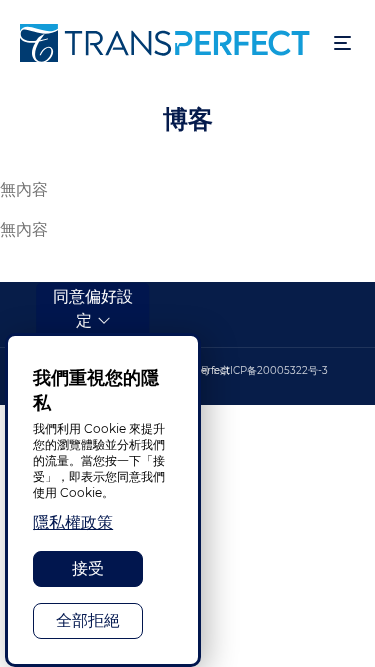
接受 (88, 568)
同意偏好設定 (93, 308)
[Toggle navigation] (342, 43)
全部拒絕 (88, 620)
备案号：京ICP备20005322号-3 (254, 370)
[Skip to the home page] (167, 43)
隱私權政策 (73, 522)
